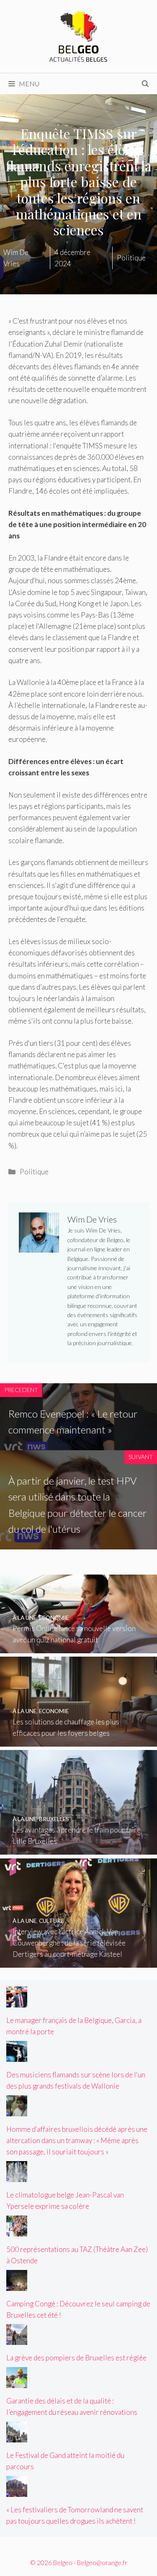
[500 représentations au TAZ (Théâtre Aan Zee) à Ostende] (17, 2230)
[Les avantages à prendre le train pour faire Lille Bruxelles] (78, 1849)
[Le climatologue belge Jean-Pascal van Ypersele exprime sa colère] (17, 2176)
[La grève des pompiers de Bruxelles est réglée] (17, 2339)
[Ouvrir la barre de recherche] (145, 84)
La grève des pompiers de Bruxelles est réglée (76, 2358)
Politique (34, 1172)
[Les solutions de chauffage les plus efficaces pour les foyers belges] (78, 1741)
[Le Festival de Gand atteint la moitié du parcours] (17, 2437)
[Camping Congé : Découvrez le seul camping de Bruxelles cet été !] (17, 2285)
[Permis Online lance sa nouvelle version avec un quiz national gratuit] (78, 1648)
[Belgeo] (79, 35)
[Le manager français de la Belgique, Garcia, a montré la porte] (17, 2002)
